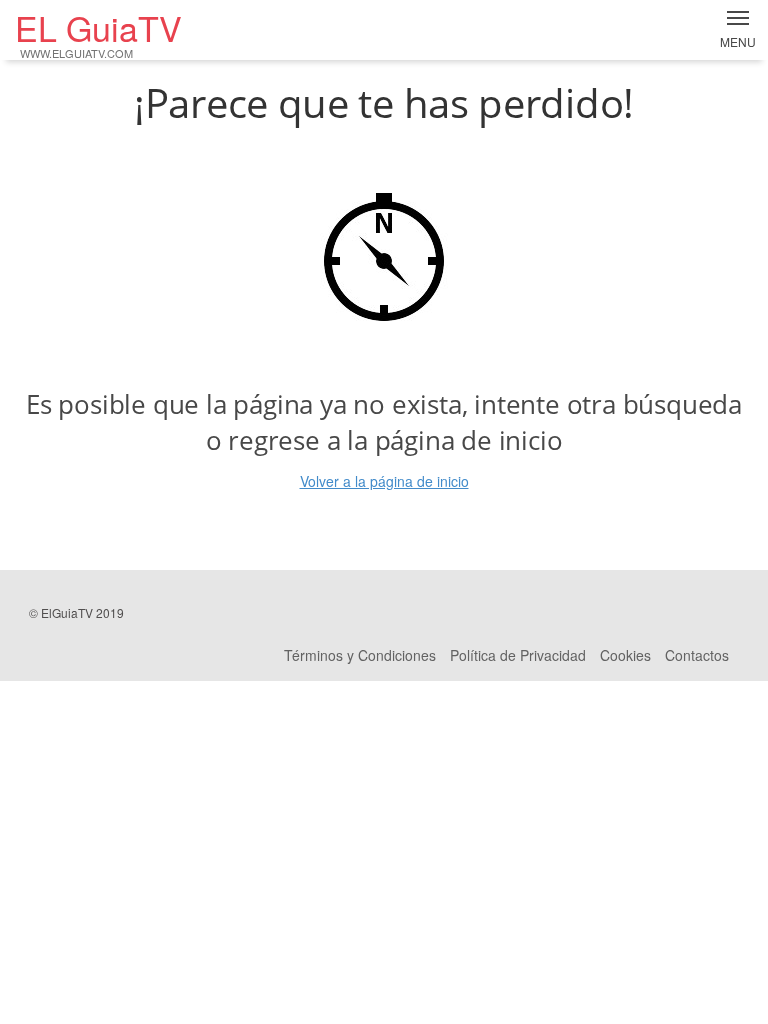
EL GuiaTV (98, 33)
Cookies (625, 655)
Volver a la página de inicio (384, 481)
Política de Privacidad (518, 655)
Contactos (697, 655)
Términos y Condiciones (360, 655)
